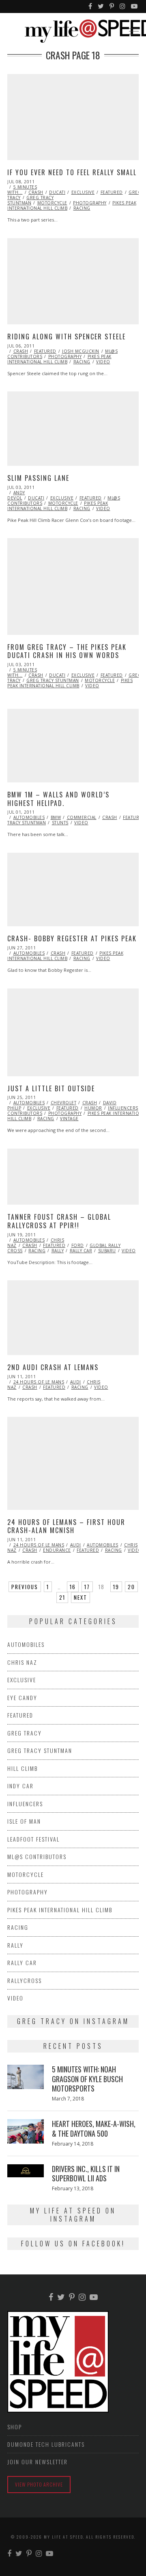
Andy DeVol (16, 495)
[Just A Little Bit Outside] (73, 1032)
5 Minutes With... (22, 190)
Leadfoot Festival (33, 1839)
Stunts (60, 823)
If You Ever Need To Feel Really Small (72, 172)
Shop (15, 2427)
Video (103, 362)
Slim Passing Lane (38, 478)
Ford (78, 1245)
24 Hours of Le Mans (39, 1382)
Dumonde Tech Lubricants (46, 2444)
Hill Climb (23, 1768)
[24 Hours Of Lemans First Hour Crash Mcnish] (73, 1463)
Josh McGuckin (81, 351)
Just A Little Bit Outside (51, 1088)
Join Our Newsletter (38, 2462)
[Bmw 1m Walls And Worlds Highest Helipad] (73, 746)
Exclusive (83, 192)
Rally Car (81, 1251)
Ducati (57, 192)
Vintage (69, 1119)
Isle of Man (24, 1821)
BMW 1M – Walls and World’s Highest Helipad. (58, 799)
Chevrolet (64, 1103)
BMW (56, 817)
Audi (76, 1382)
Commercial (82, 817)
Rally (58, 1251)
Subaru (107, 1251)
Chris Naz (22, 1662)
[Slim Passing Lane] (73, 429)
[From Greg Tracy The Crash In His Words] (73, 586)
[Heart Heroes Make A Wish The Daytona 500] (26, 2131)
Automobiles (29, 817)
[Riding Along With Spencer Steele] (73, 281)
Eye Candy (22, 1697)
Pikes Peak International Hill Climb (59, 359)
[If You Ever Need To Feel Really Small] (73, 117)
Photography (90, 203)
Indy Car (20, 1786)
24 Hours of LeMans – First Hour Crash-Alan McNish (66, 1526)
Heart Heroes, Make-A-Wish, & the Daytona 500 (94, 2128)
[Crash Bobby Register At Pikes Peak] (73, 889)
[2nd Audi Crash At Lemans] (73, 1318)
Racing (82, 208)
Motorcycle (52, 203)
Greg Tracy (25, 1733)
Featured (112, 192)
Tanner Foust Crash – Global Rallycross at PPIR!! (59, 1221)
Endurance (57, 1550)
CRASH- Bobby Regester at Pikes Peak (72, 938)
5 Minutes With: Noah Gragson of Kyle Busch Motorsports (87, 2079)
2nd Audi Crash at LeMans (53, 1367)
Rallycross (25, 1980)
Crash (36, 192)
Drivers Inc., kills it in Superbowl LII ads (86, 2173)
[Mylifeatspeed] (91, 7)
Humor (93, 1108)
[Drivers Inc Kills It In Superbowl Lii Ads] (26, 2171)
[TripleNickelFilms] (135, 7)
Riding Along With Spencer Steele (67, 337)
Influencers (123, 1108)
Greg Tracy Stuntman (30, 200)
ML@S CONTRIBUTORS (37, 1856)
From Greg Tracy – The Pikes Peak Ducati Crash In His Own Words (67, 651)
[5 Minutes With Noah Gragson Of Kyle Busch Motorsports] (26, 2077)
